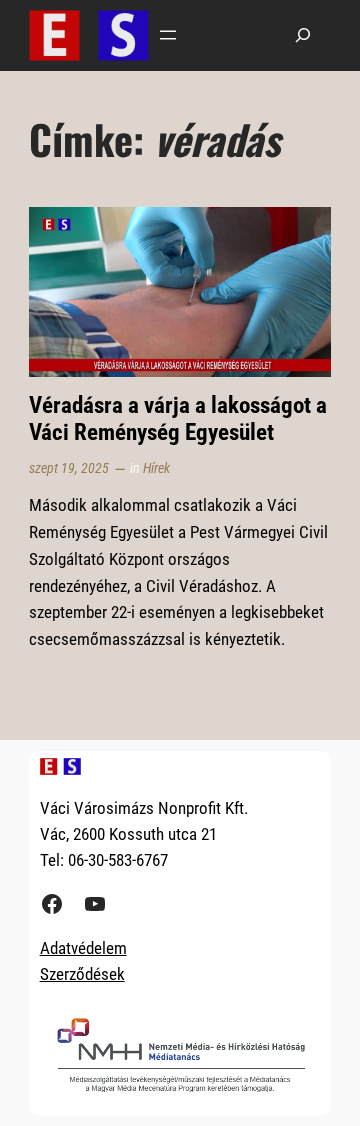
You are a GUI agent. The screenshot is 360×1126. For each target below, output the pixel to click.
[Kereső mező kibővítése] (303, 35)
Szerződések (82, 974)
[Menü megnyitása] (168, 35)
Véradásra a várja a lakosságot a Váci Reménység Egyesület (178, 419)
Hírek (156, 468)
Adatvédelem (83, 948)
